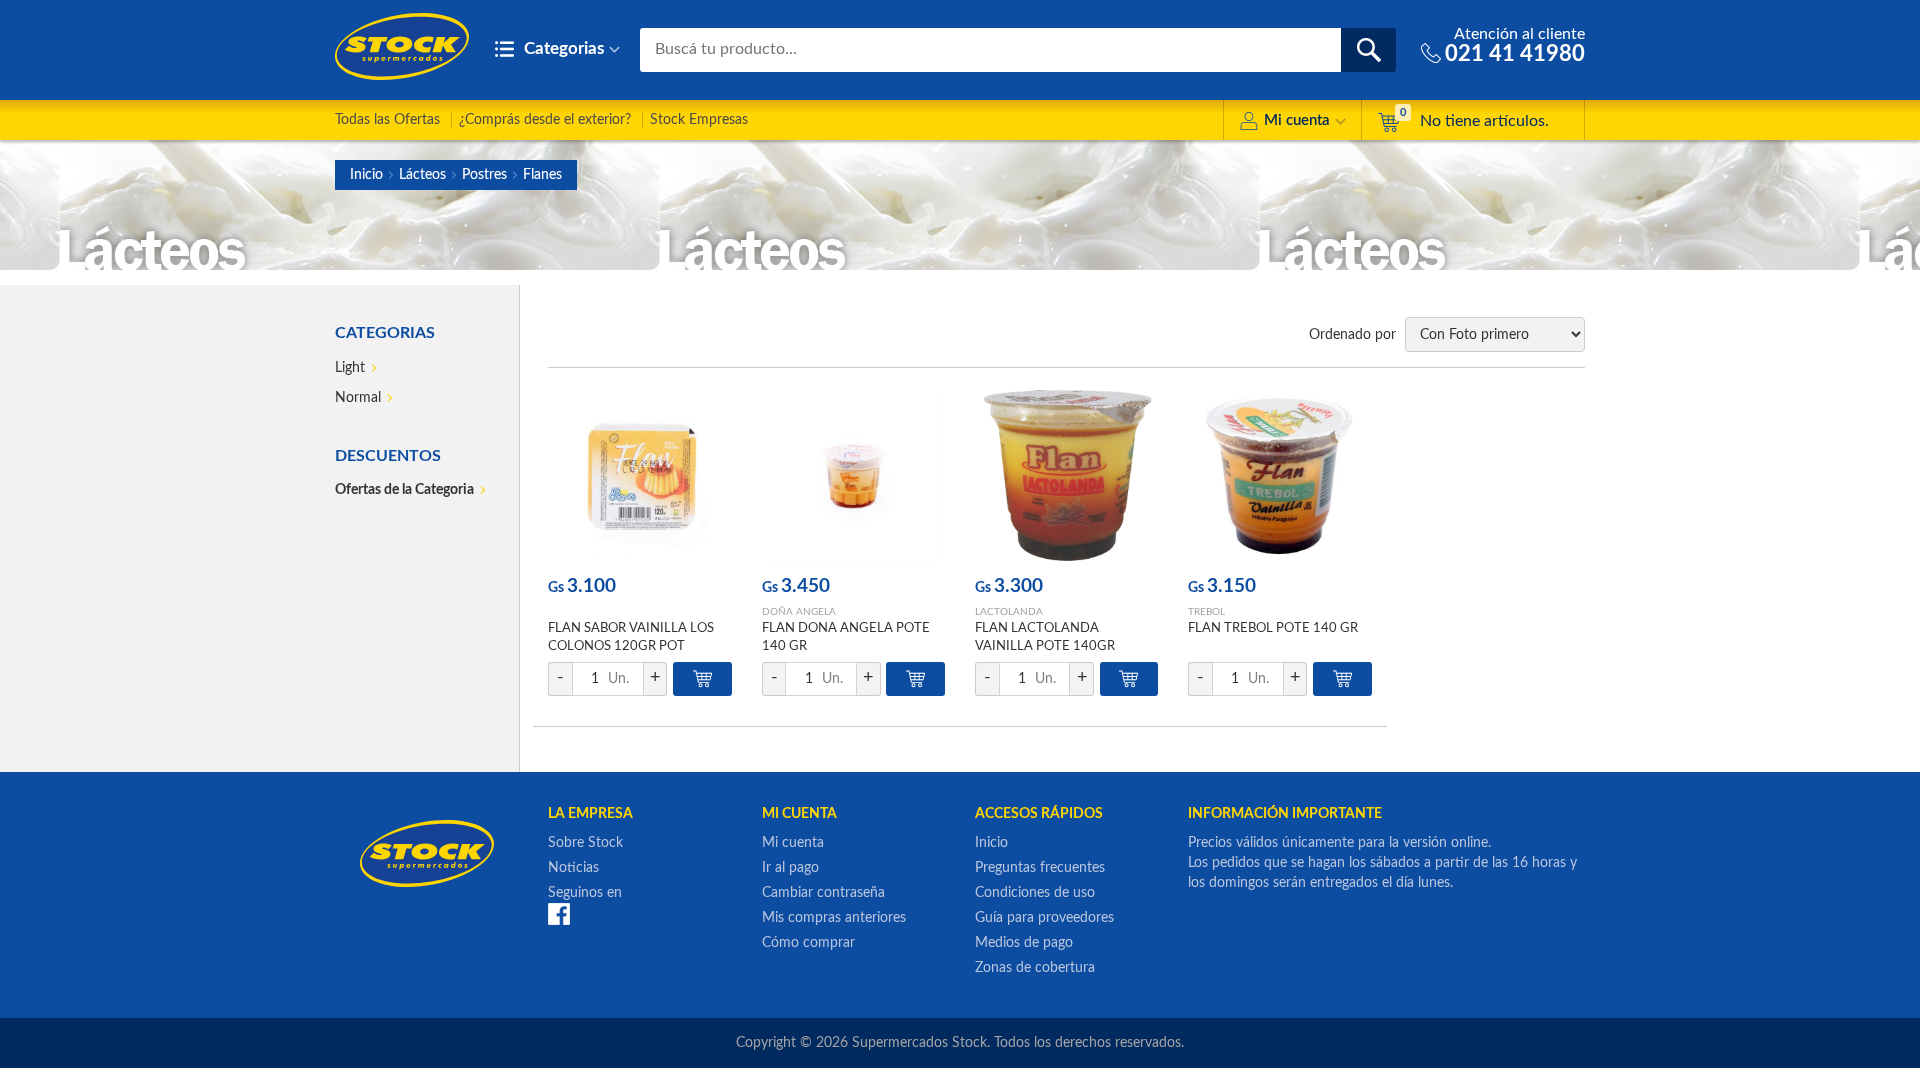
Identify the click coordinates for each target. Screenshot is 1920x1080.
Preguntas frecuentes (1040, 868)
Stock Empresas (699, 120)
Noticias (573, 868)
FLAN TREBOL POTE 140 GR (1273, 628)
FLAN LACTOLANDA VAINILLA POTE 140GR (1045, 637)
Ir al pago (790, 868)
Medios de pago (1024, 943)
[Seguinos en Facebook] (559, 914)
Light (350, 368)
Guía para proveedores (1044, 918)
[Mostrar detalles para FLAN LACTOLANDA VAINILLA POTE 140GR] (1066, 475)
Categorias (562, 48)
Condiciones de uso (1035, 893)
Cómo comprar (808, 943)
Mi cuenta (1297, 120)
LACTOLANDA (1009, 612)
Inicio (366, 175)
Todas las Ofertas (387, 120)
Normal (358, 398)
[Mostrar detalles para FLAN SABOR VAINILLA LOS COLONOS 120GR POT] (639, 475)
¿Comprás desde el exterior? (545, 120)
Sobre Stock (585, 843)
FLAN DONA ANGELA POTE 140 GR (846, 637)
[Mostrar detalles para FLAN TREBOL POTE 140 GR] (1279, 475)
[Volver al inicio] (402, 46)
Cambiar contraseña (823, 893)
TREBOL (1206, 612)
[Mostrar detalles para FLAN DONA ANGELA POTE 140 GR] (853, 475)
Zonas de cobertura (1035, 968)
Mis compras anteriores (834, 918)
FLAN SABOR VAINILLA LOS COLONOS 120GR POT (631, 637)
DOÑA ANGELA (799, 612)
